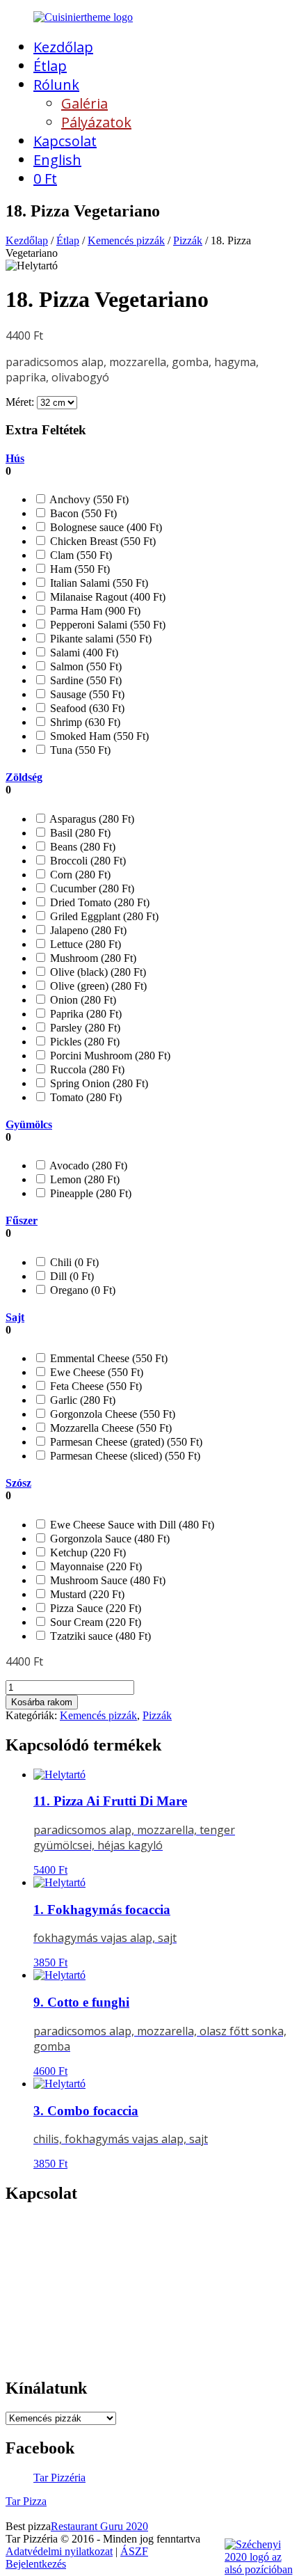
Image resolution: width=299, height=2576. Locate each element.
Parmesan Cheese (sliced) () (124, 1456)
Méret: (20, 402)
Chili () (73, 1262)
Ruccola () (86, 1069)
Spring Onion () (98, 1083)
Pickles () (83, 1042)
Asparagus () (91, 819)
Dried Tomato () (98, 902)
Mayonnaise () (95, 1566)
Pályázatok (96, 122)
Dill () (71, 1276)
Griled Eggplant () (103, 916)
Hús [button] (15, 458)
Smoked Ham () (98, 736)
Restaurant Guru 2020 (99, 2526)
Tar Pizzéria (59, 2478)
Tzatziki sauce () (99, 1636)
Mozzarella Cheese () (110, 1428)
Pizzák (188, 240)
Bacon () (82, 513)
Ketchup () (87, 1552)
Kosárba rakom (42, 1702)
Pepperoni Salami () (106, 625)
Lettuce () (84, 944)
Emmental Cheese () (107, 1358)
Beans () (81, 847)
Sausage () (86, 694)
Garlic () (81, 1400)
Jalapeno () (87, 930)
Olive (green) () (97, 986)
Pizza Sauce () (94, 1608)
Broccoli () (87, 861)
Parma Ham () (94, 611)
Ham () (79, 569)
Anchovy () (88, 499)
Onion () (82, 1000)
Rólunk (56, 85)
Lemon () (83, 1179)
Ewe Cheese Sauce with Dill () (131, 1525)
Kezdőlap (63, 47)
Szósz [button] (18, 1483)
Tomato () (84, 1097)
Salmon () (84, 666)
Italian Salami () (98, 583)
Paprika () (84, 1014)
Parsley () (84, 1028)
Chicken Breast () (102, 541)
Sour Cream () (94, 1622)
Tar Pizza (26, 2501)
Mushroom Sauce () (106, 1580)
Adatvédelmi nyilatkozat (59, 2551)
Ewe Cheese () (95, 1372)
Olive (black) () (97, 972)
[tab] (149, 465)
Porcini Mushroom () (109, 1056)
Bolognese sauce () (105, 527)
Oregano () (81, 1290)
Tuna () (79, 750)
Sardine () (84, 680)
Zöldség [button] (24, 777)
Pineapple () (89, 1193)
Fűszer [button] (22, 1220)
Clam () (80, 555)
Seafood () (86, 708)
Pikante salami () (99, 639)
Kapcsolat (65, 141)
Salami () (83, 653)
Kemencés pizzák (126, 240)
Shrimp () (84, 722)
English (57, 160)
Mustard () (86, 1594)
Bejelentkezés (36, 2564)
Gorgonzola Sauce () (108, 1539)
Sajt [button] (15, 1317)
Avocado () (87, 1165)
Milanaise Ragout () (106, 597)
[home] (83, 17)
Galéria (84, 103)
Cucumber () (91, 888)
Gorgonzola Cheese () (111, 1414)
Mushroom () (92, 958)
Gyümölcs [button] (29, 1124)
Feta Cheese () (95, 1386)
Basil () (79, 833)
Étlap (50, 66)
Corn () (79, 875)
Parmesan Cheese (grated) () (125, 1442)
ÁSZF (134, 2551)
